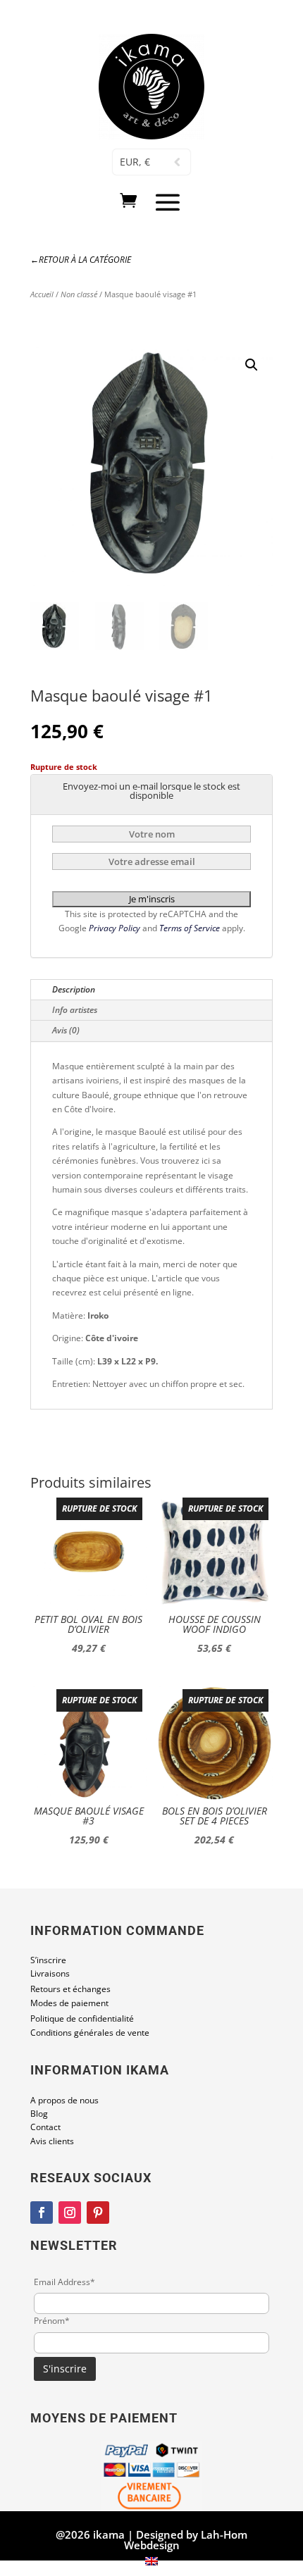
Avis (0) (66, 1030)
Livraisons (50, 1973)
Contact (45, 2127)
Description (74, 989)
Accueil (42, 294)
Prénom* (52, 2321)
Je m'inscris (152, 899)
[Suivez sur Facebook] (42, 2213)
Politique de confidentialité (82, 2018)
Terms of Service (191, 928)
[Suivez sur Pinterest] (98, 2213)
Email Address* (64, 2282)
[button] (252, 365)
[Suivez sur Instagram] (70, 2213)
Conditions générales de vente (90, 2033)
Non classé (79, 294)
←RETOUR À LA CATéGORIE (81, 260)
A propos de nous (64, 2100)
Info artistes (75, 1010)
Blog (39, 2114)
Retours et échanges (70, 1989)
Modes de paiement (69, 2003)
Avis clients (52, 2141)
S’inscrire (48, 1960)
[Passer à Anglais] (151, 2562)
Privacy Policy (116, 928)
